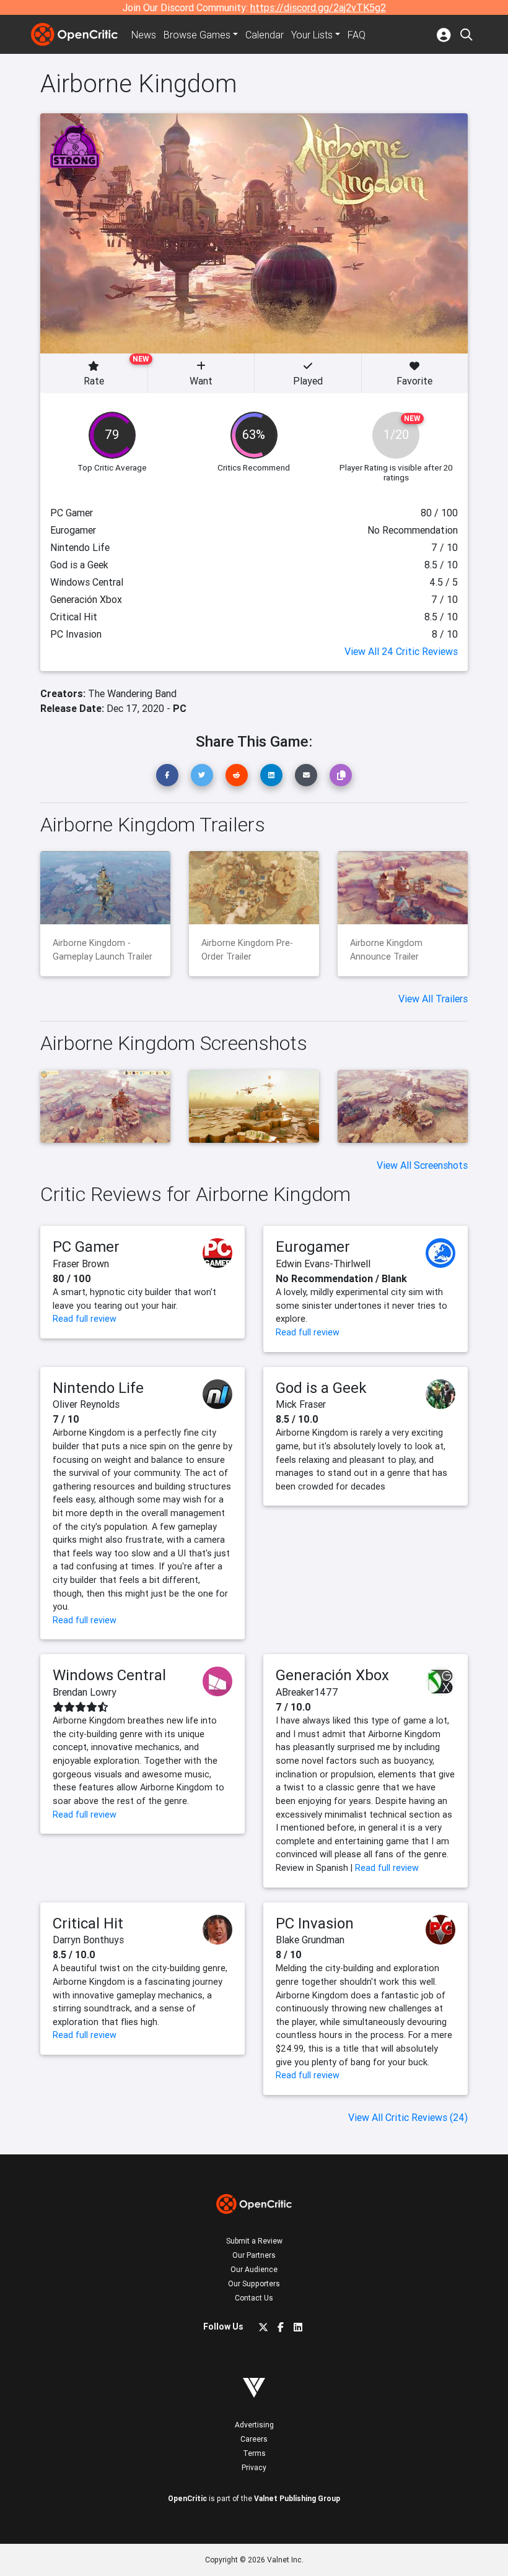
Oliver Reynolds (86, 1404)
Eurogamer (313, 1247)
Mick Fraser (301, 1404)
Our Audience (254, 2269)
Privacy (254, 2467)
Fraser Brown (81, 1264)
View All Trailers (433, 999)
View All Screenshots (422, 1165)
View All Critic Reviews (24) (408, 2117)
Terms (254, 2453)
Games (197, 35)
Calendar (265, 35)
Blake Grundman (310, 1940)
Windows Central (109, 1675)
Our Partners (254, 2255)
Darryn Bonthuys (88, 1940)
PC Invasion (315, 1923)
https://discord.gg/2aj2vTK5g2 (318, 7)
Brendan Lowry (85, 1692)
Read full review (85, 1319)
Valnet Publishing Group (297, 2498)
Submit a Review (254, 2241)
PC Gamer (86, 1247)
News (144, 35)
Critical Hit (88, 1923)
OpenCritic (187, 2498)
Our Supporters (254, 2283)
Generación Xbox (332, 1675)
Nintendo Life (98, 1388)
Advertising (254, 2425)
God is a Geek (321, 1388)
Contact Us (254, 2298)
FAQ (357, 35)
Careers (254, 2439)
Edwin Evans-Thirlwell (323, 1264)
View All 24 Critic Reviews (401, 651)
